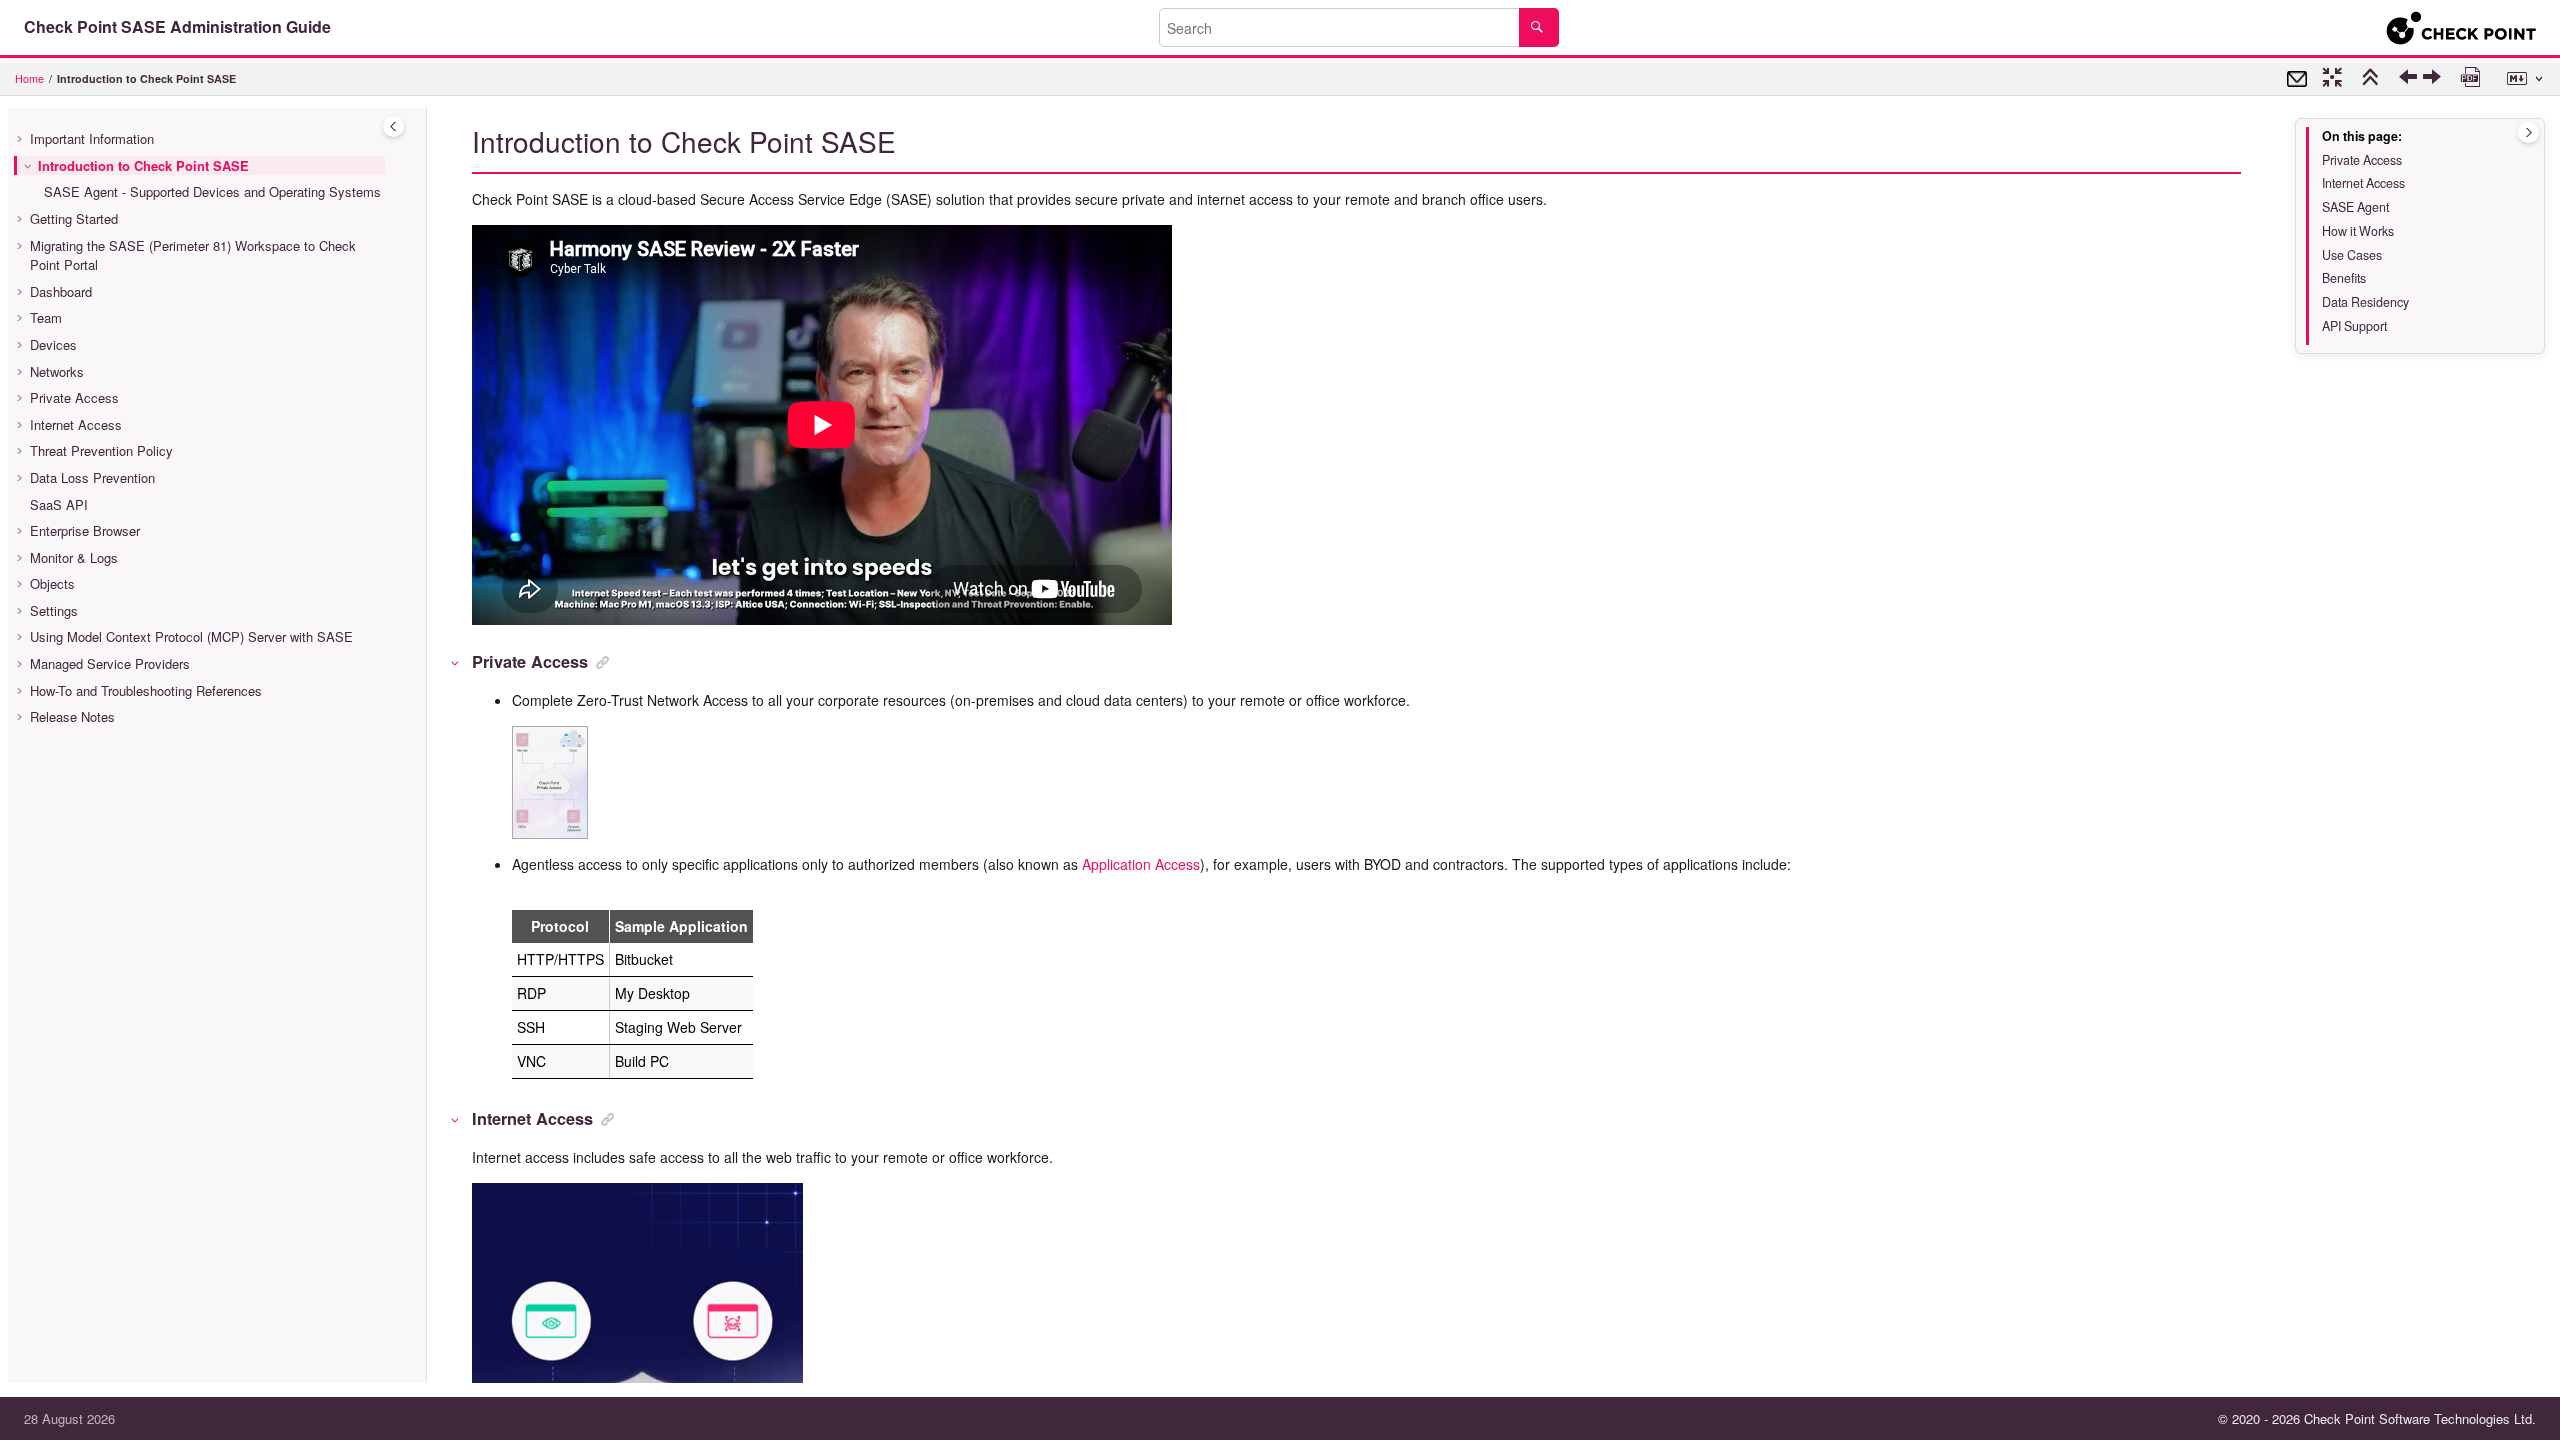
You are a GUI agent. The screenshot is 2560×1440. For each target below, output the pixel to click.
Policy (101, 450)
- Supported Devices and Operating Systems (212, 191)
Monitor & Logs (74, 557)
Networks (57, 371)
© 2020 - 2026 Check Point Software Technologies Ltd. (2377, 1418)
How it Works (2358, 231)
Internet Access (76, 424)
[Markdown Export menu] (2527, 79)
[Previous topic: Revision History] (2411, 81)
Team (46, 317)
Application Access (1141, 864)
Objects (52, 583)
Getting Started (74, 218)
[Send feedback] (2297, 79)
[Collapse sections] (2373, 79)
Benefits (2344, 278)
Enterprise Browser (85, 530)
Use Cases (2352, 255)
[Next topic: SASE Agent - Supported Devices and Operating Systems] (2434, 81)
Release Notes (72, 716)
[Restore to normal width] (2335, 79)
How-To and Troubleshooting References (146, 690)
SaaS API (59, 504)
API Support (2354, 326)
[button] (22, 139)
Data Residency (2365, 302)
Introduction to (146, 78)
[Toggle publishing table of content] (393, 126)
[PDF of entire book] (2473, 79)
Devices (53, 344)
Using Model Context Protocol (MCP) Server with (191, 636)
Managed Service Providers (110, 663)
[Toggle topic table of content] (2528, 132)
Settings (54, 610)
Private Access (74, 397)
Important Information (92, 138)
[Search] (1538, 27)
